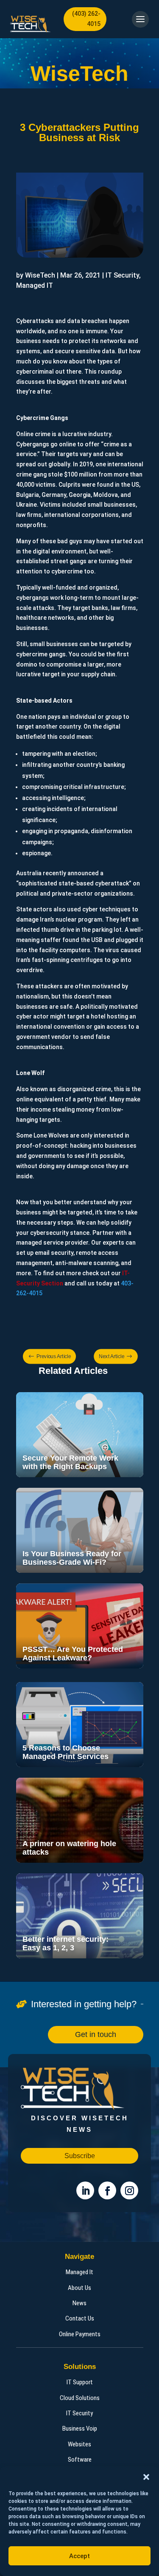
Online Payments (80, 2334)
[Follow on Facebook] (107, 2190)
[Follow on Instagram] (129, 2190)
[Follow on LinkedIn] (85, 2190)
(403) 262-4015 (86, 19)
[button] (146, 2477)
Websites (79, 2444)
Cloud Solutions (80, 2398)
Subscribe (80, 2156)
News (79, 2303)
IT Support (80, 2382)
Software (80, 2460)
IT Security (79, 2413)
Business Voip (80, 2428)
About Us (79, 2288)
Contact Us (80, 2318)
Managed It (79, 2272)
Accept (79, 2556)
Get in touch (96, 2034)
